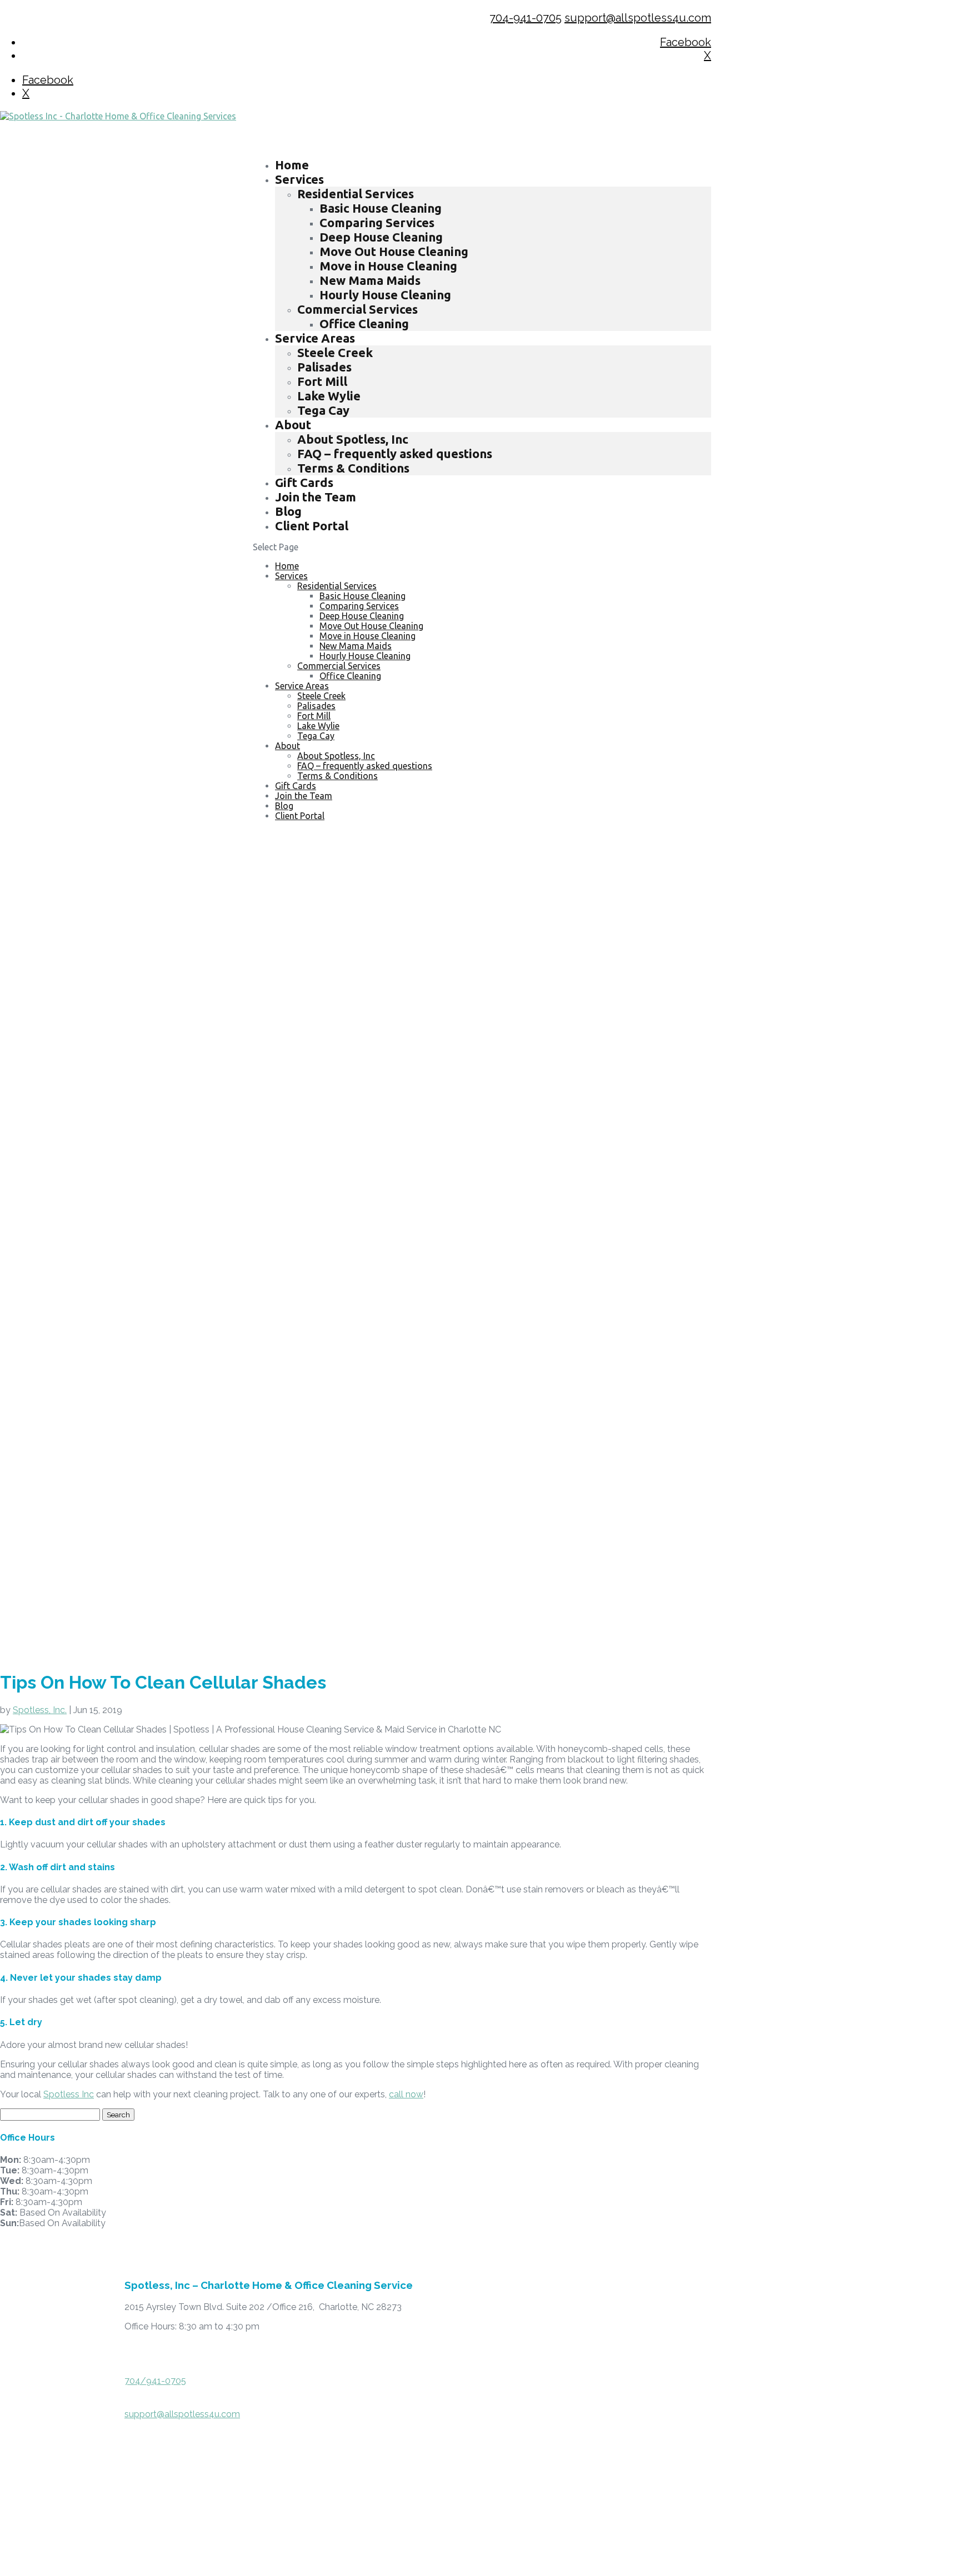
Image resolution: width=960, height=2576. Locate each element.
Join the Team (316, 497)
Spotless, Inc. (40, 1710)
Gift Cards (296, 786)
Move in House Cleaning (388, 266)
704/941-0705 (155, 2381)
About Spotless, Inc (353, 439)
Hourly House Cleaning (385, 295)
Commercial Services (357, 309)
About (293, 425)
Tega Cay (323, 410)
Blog (284, 806)
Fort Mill (322, 381)
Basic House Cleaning (381, 208)
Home (287, 566)
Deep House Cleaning (381, 237)
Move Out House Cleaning (394, 251)
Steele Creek (335, 352)
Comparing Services (377, 222)
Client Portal (312, 526)
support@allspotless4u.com (182, 2414)
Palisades (324, 367)
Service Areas (302, 686)
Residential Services (356, 194)
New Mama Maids (370, 280)
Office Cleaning (364, 323)
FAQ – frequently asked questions (395, 453)
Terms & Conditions (353, 468)
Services (291, 576)
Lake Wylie (329, 396)
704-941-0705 (526, 18)
